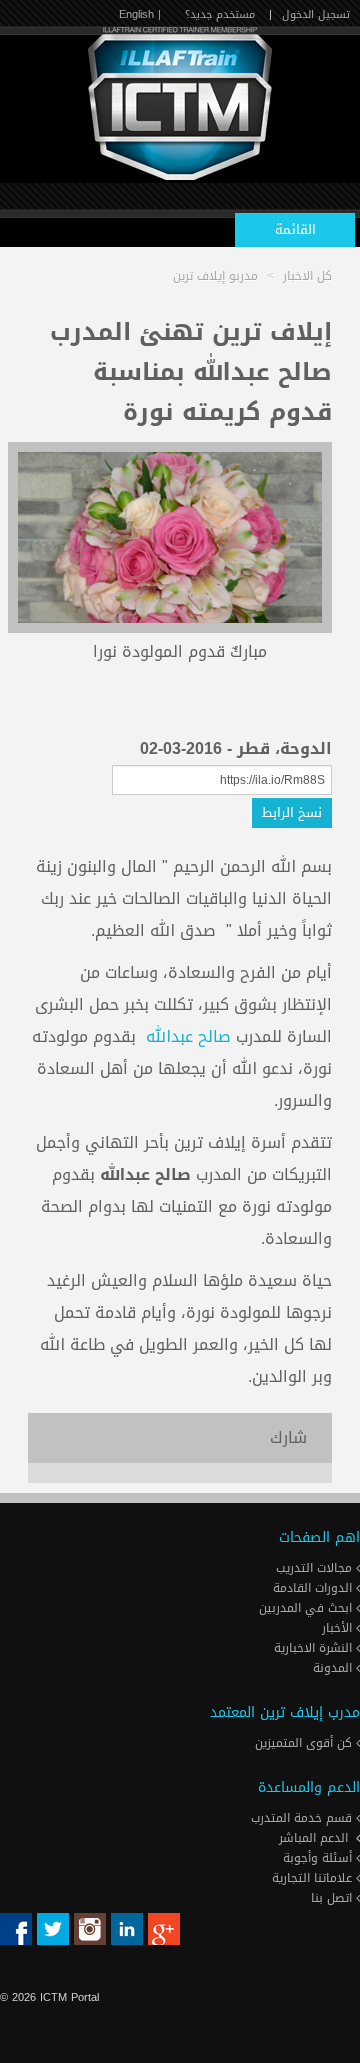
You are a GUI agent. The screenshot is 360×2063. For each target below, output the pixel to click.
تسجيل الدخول (316, 14)
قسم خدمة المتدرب (303, 1818)
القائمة (295, 229)
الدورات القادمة (314, 1588)
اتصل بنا (333, 1898)
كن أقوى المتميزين (305, 1743)
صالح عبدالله (188, 1036)
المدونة (334, 1668)
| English (140, 14)
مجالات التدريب (316, 1568)
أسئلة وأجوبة (319, 1858)
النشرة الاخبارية (315, 1648)
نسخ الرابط (292, 812)
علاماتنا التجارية (314, 1878)
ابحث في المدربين (307, 1608)
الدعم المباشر (313, 1838)
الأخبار (339, 1628)
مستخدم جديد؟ (220, 14)
